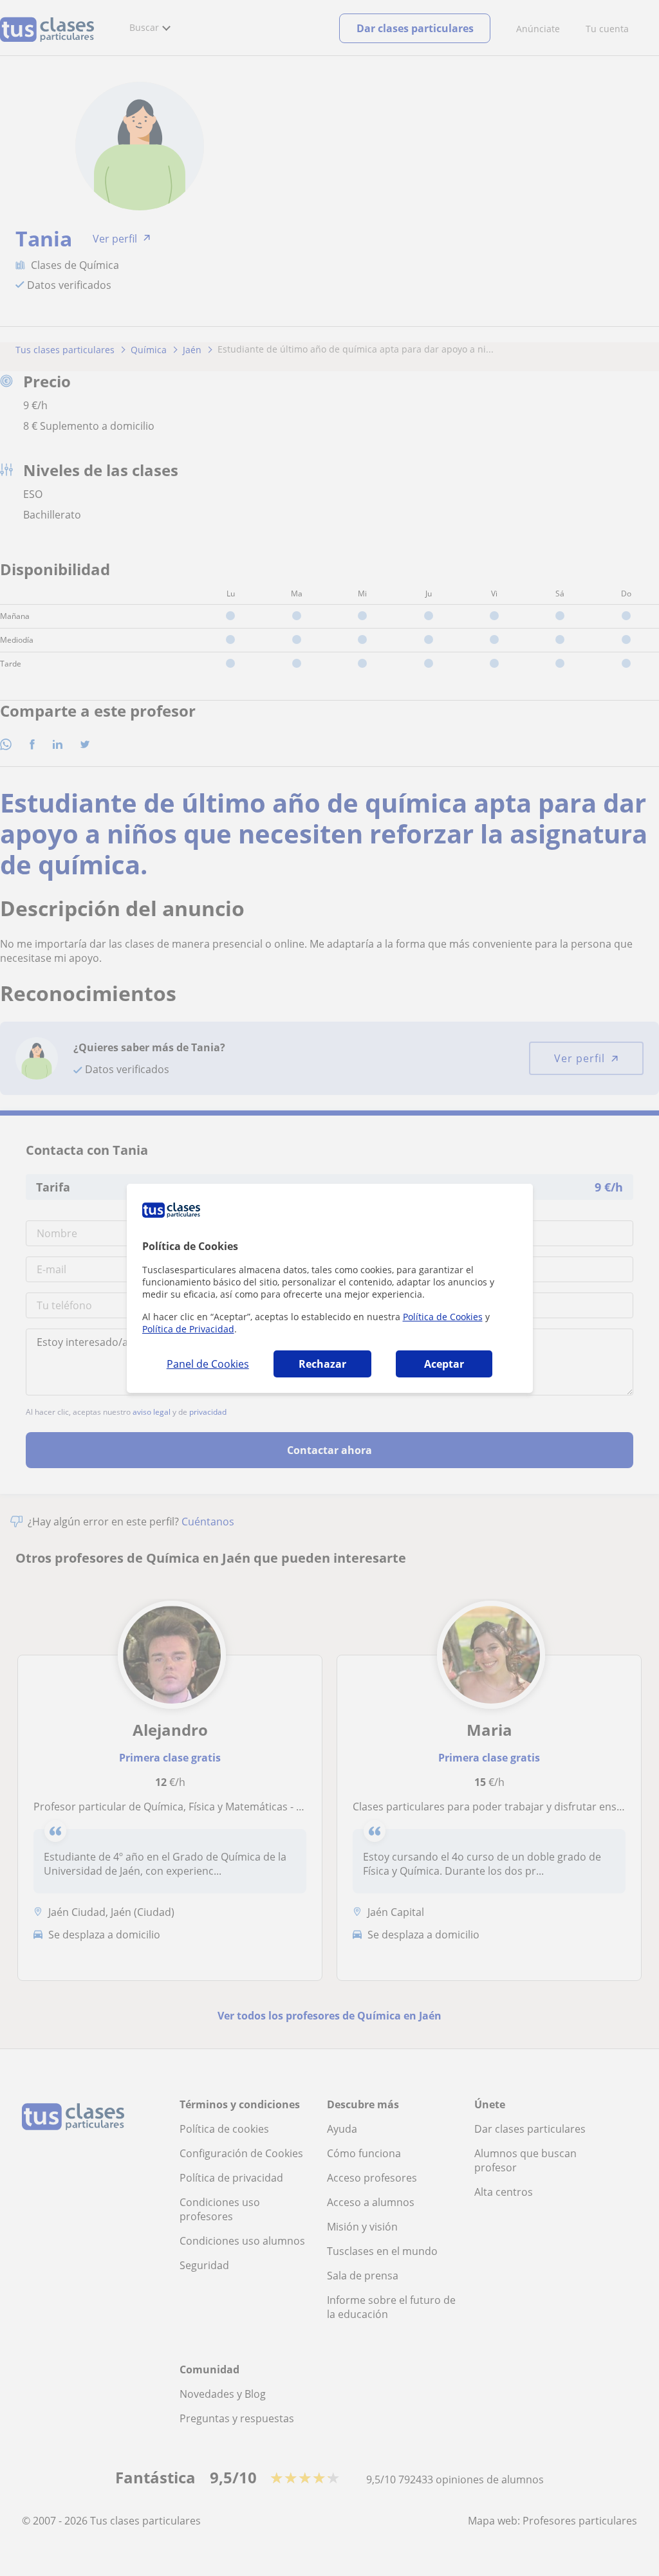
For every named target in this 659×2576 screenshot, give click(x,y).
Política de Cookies (443, 1317)
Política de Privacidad (188, 1329)
